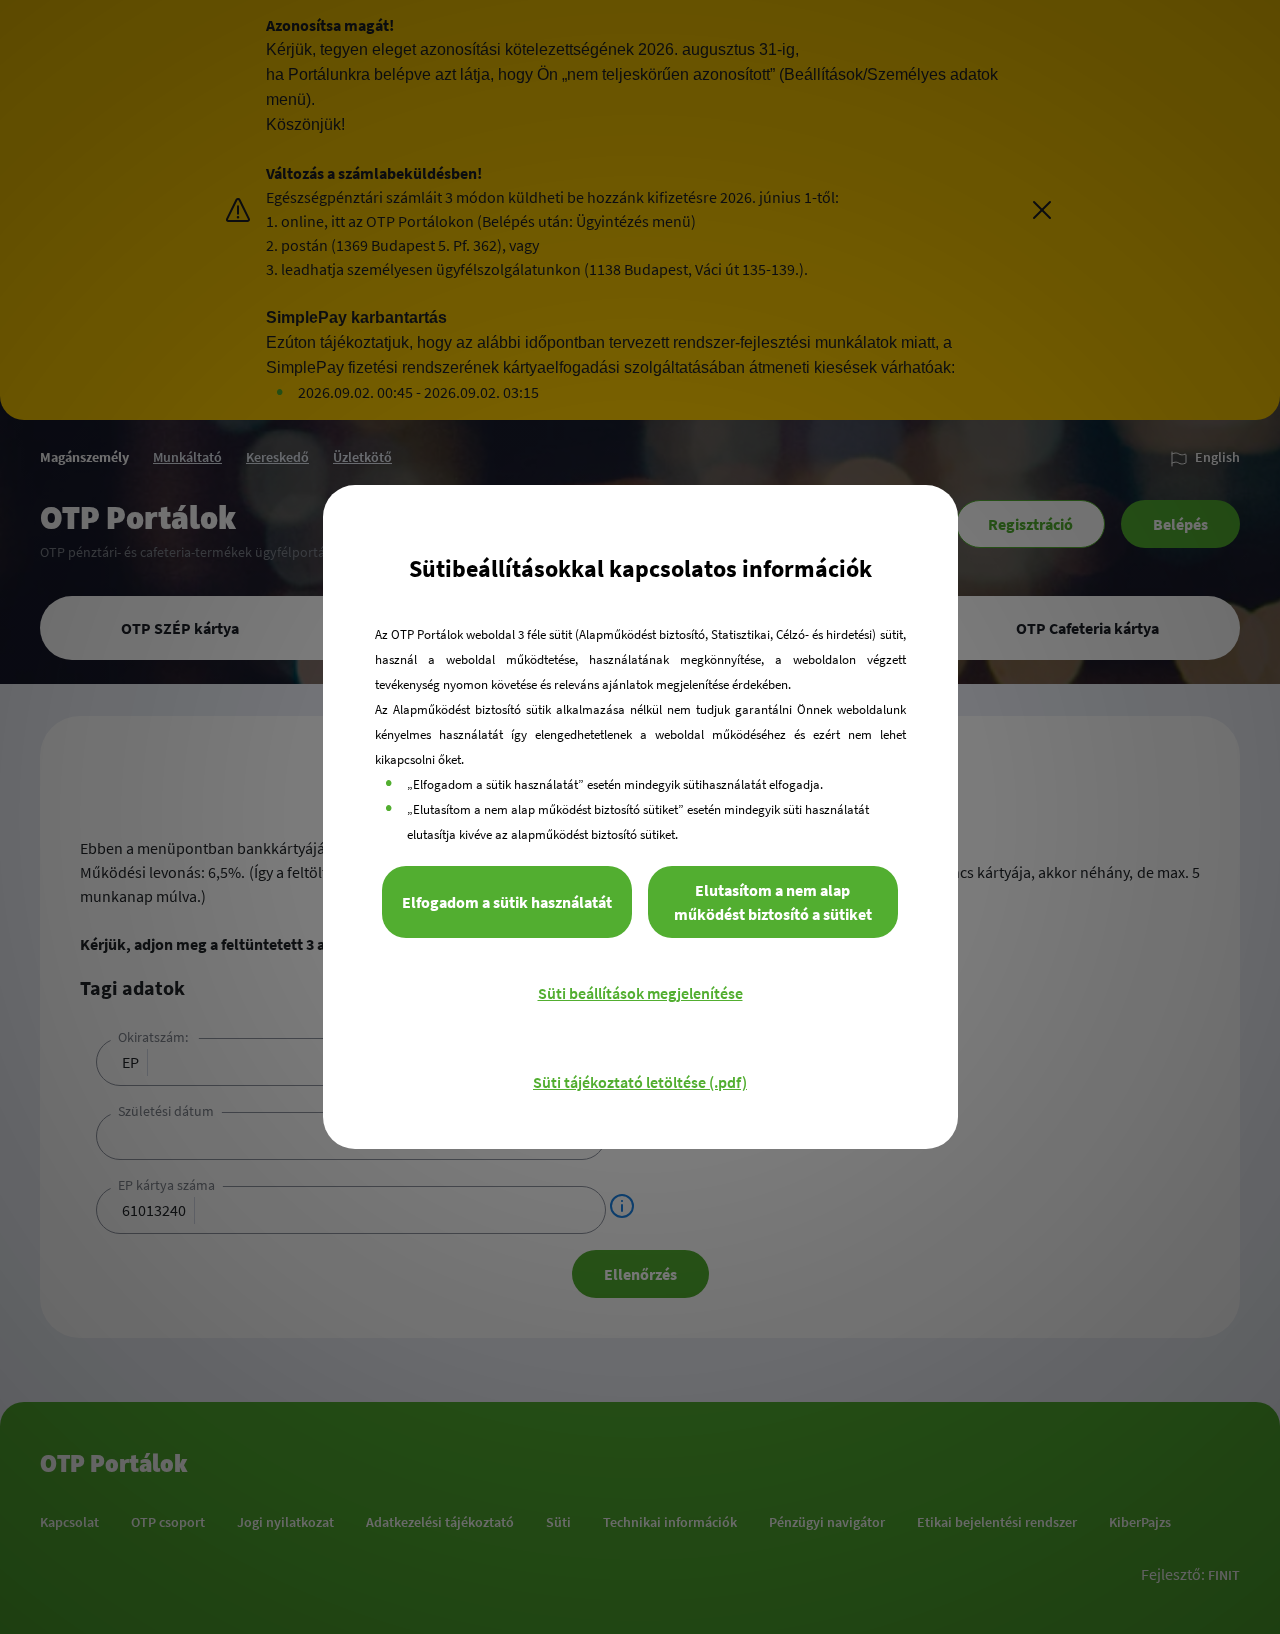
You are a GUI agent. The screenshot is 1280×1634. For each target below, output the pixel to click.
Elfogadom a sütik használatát (507, 902)
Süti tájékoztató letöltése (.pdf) (640, 1082)
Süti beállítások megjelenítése (640, 993)
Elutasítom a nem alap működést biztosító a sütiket (773, 902)
